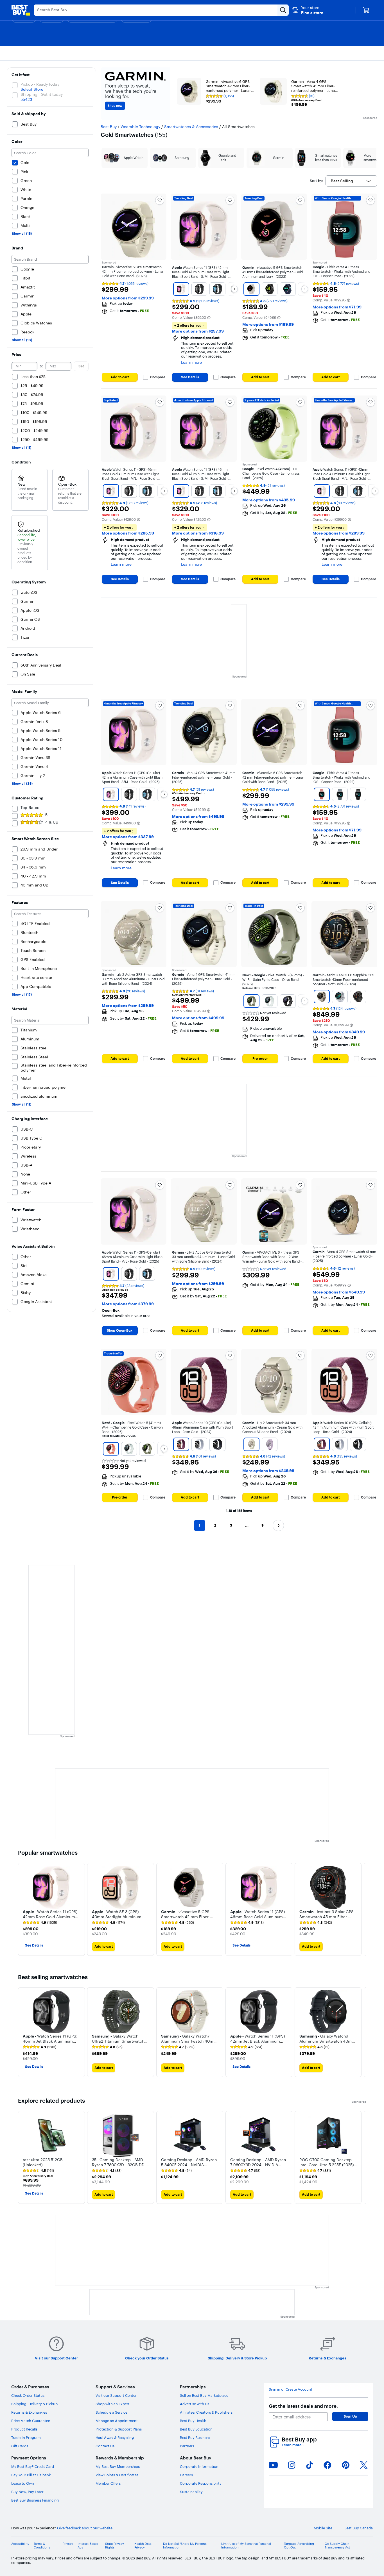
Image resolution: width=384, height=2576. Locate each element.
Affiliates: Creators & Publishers (206, 2412)
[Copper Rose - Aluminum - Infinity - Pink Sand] (322, 794)
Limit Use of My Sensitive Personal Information (246, 2546)
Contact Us (105, 2446)
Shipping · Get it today (42, 94)
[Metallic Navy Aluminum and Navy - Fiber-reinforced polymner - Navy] (288, 289)
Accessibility (20, 2544)
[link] (40, 1923)
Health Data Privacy (143, 2546)
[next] (362, 1909)
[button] (308, 10)
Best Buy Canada (359, 2528)
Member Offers (108, 2483)
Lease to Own (23, 2483)
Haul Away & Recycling (115, 2438)
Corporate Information (199, 2466)
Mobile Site (323, 2528)
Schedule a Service (111, 2412)
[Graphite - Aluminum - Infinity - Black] (358, 794)
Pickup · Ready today (40, 84)
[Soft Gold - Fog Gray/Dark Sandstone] (322, 997)
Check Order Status (28, 2395)
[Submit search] (283, 10)
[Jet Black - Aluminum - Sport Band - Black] (199, 289)
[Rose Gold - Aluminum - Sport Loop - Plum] (181, 1444)
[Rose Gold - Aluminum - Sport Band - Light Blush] (181, 289)
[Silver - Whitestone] (340, 997)
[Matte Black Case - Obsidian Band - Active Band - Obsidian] (288, 1001)
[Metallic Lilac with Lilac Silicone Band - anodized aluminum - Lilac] (269, 1444)
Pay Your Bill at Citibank (31, 2475)
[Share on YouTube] (273, 2465)
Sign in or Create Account (291, 2389)
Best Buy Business (195, 2438)
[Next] (234, 289)
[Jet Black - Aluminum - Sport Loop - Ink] (217, 1444)
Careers (186, 2475)
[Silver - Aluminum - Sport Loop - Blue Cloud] (199, 1444)
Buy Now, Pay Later (27, 2492)
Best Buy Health (193, 2421)
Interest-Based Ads (88, 2546)
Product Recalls (24, 2429)
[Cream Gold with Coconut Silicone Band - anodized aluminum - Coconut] (251, 1444)
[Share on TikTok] (310, 2465)
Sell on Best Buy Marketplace (204, 2395)
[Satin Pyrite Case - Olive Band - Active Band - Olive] (251, 1001)
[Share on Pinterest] (346, 2465)
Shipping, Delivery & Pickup (34, 2404)
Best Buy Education (196, 2429)
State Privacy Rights (115, 2546)
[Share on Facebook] (327, 2465)
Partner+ (187, 2446)
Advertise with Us (195, 2404)
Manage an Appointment (117, 2421)
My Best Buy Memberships (118, 2466)
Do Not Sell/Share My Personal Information (185, 2546)
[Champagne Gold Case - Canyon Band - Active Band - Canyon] (111, 1449)
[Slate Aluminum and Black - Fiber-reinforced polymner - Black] (269, 289)
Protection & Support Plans (119, 2429)
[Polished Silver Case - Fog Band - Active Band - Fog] (269, 1001)
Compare (158, 377)
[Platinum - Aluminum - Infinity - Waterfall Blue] (340, 794)
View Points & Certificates (117, 2475)
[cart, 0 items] (366, 10)
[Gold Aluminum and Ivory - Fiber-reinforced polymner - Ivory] (251, 289)
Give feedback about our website (85, 2528)
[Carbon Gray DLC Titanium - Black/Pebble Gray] (358, 997)
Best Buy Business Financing (35, 2500)
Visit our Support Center (116, 2395)
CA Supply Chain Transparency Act (337, 2546)
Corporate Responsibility (201, 2483)
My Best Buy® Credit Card (33, 2466)
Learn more (293, 2445)
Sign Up (350, 2416)
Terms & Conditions (42, 2546)
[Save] (160, 200)
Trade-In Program (26, 2438)
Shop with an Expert (113, 2404)
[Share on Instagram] (292, 2465)
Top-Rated (30, 808)
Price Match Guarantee (31, 2421)
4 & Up (52, 822)
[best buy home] (21, 10)
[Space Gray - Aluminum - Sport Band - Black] (217, 289)
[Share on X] (364, 2465)
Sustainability (191, 2492)
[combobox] (351, 181)
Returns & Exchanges (29, 2412)
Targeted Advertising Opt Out (299, 2546)
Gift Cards (20, 2446)
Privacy (68, 2544)
